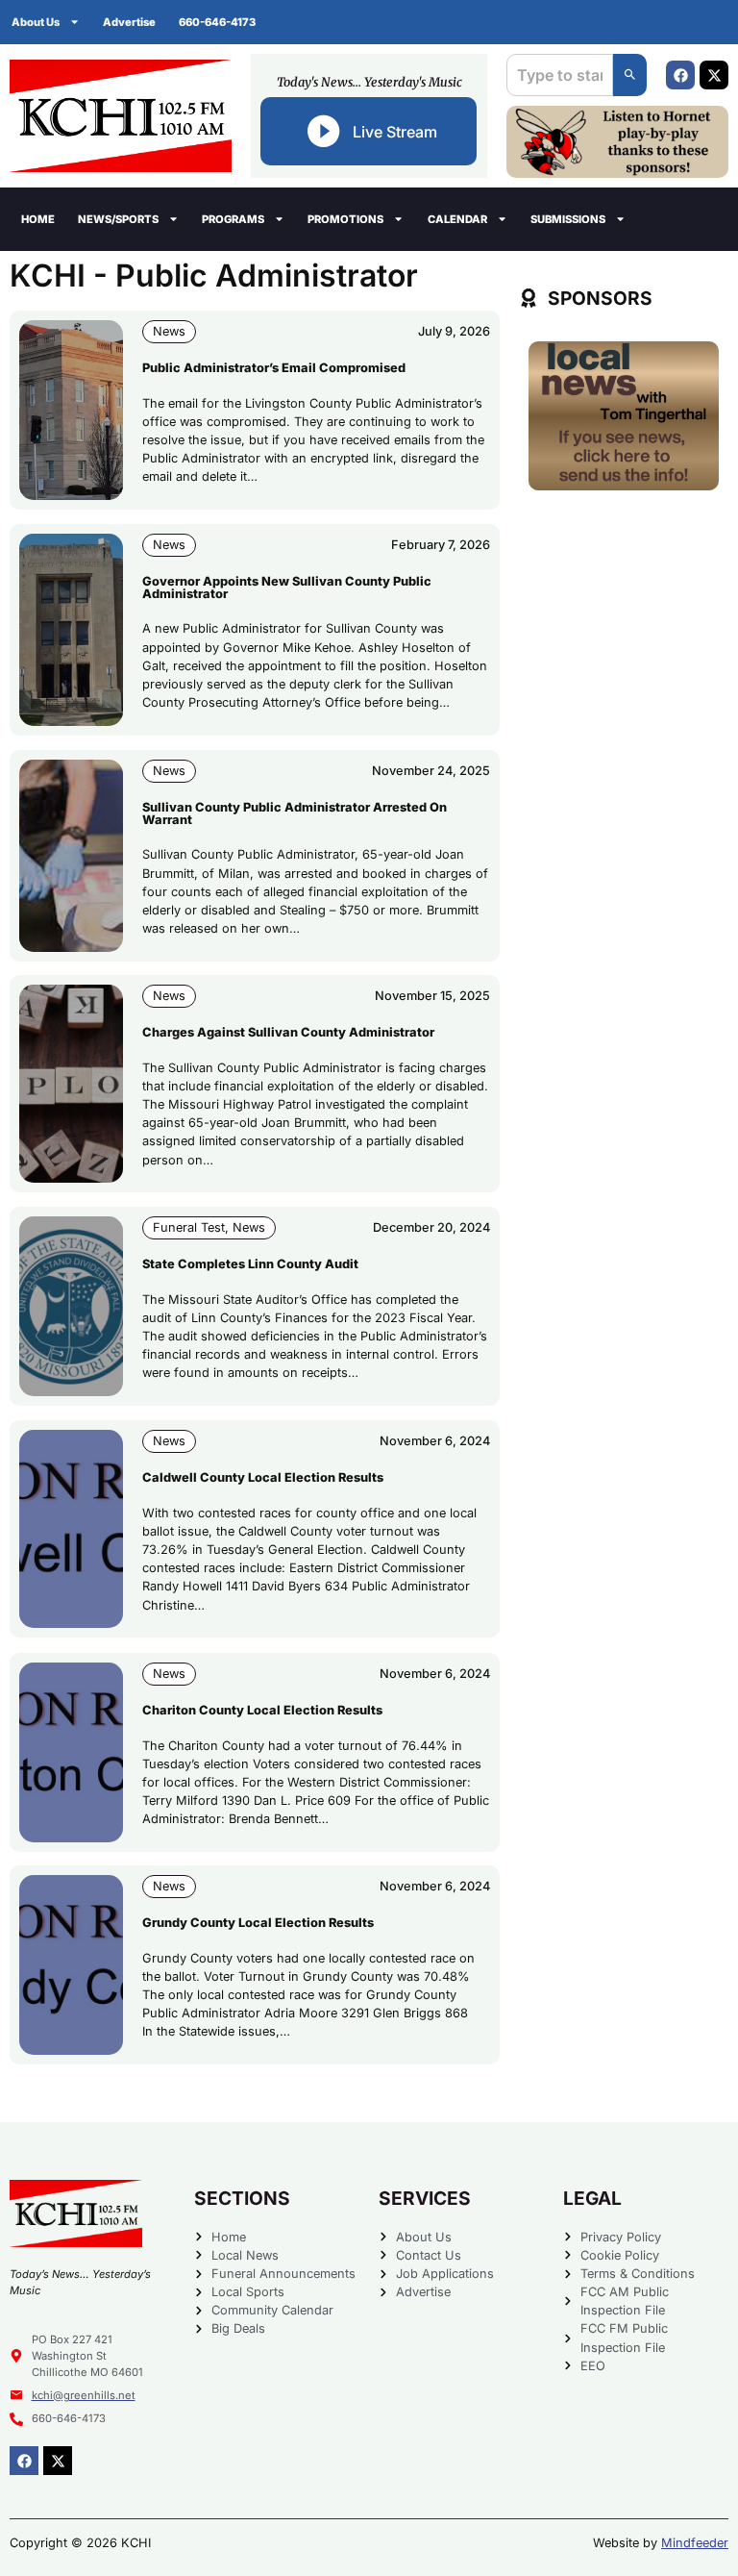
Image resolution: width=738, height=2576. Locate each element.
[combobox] (560, 75)
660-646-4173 (217, 22)
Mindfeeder (695, 2543)
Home (38, 219)
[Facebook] (680, 75)
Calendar (457, 219)
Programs (233, 219)
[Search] (630, 75)
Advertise (129, 22)
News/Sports (118, 219)
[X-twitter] (714, 75)
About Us (36, 22)
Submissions (568, 219)
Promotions (345, 219)
